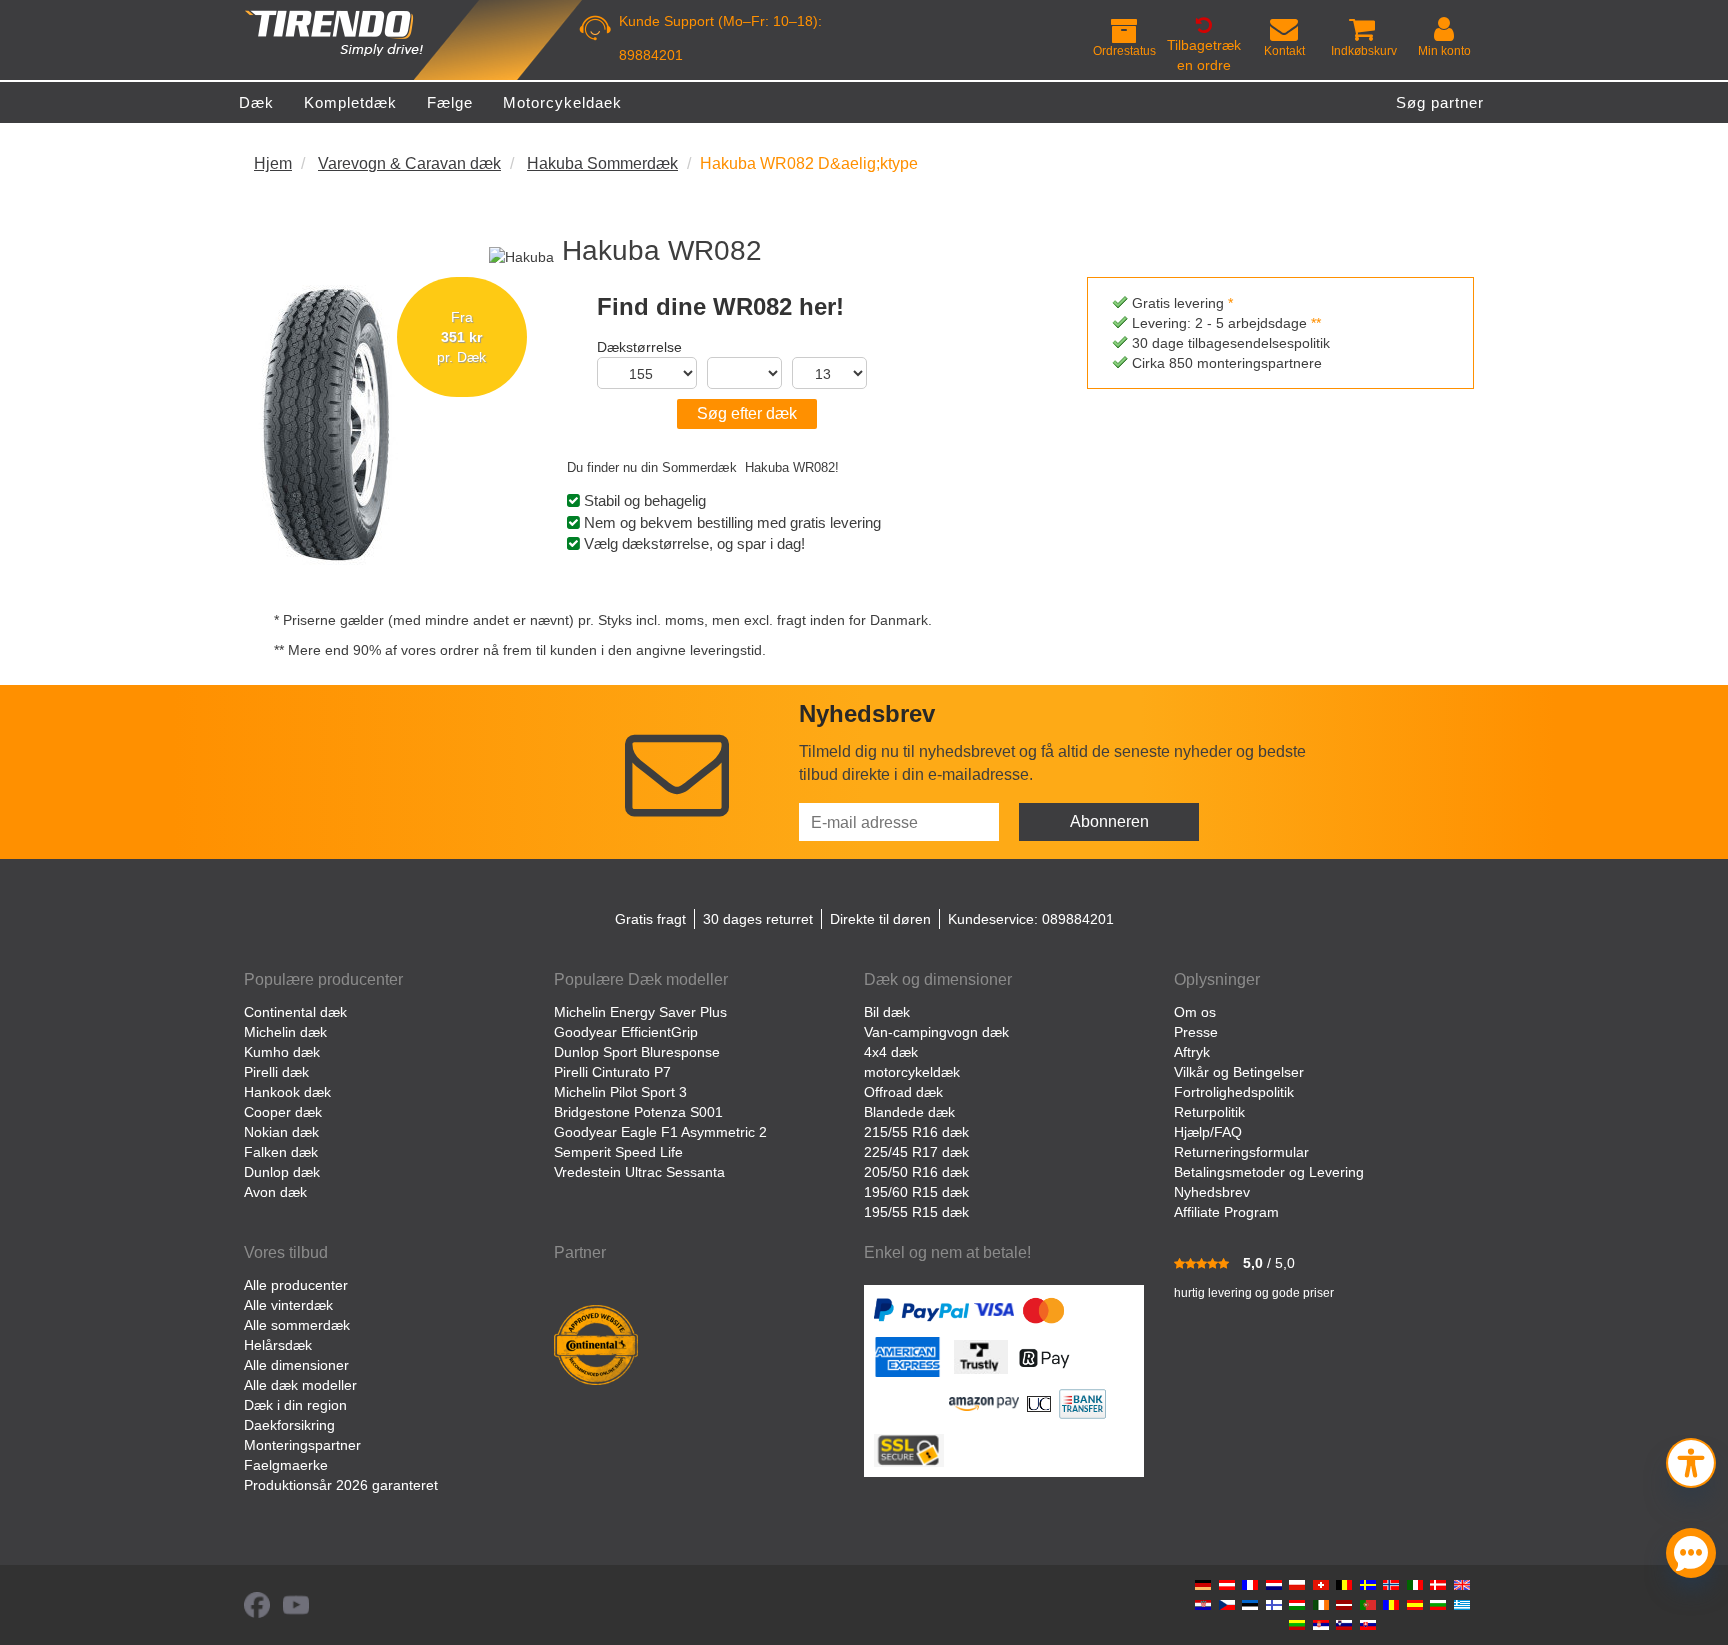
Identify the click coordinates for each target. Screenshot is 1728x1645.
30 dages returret (758, 919)
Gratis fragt (650, 919)
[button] (1691, 1460)
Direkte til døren (880, 919)
